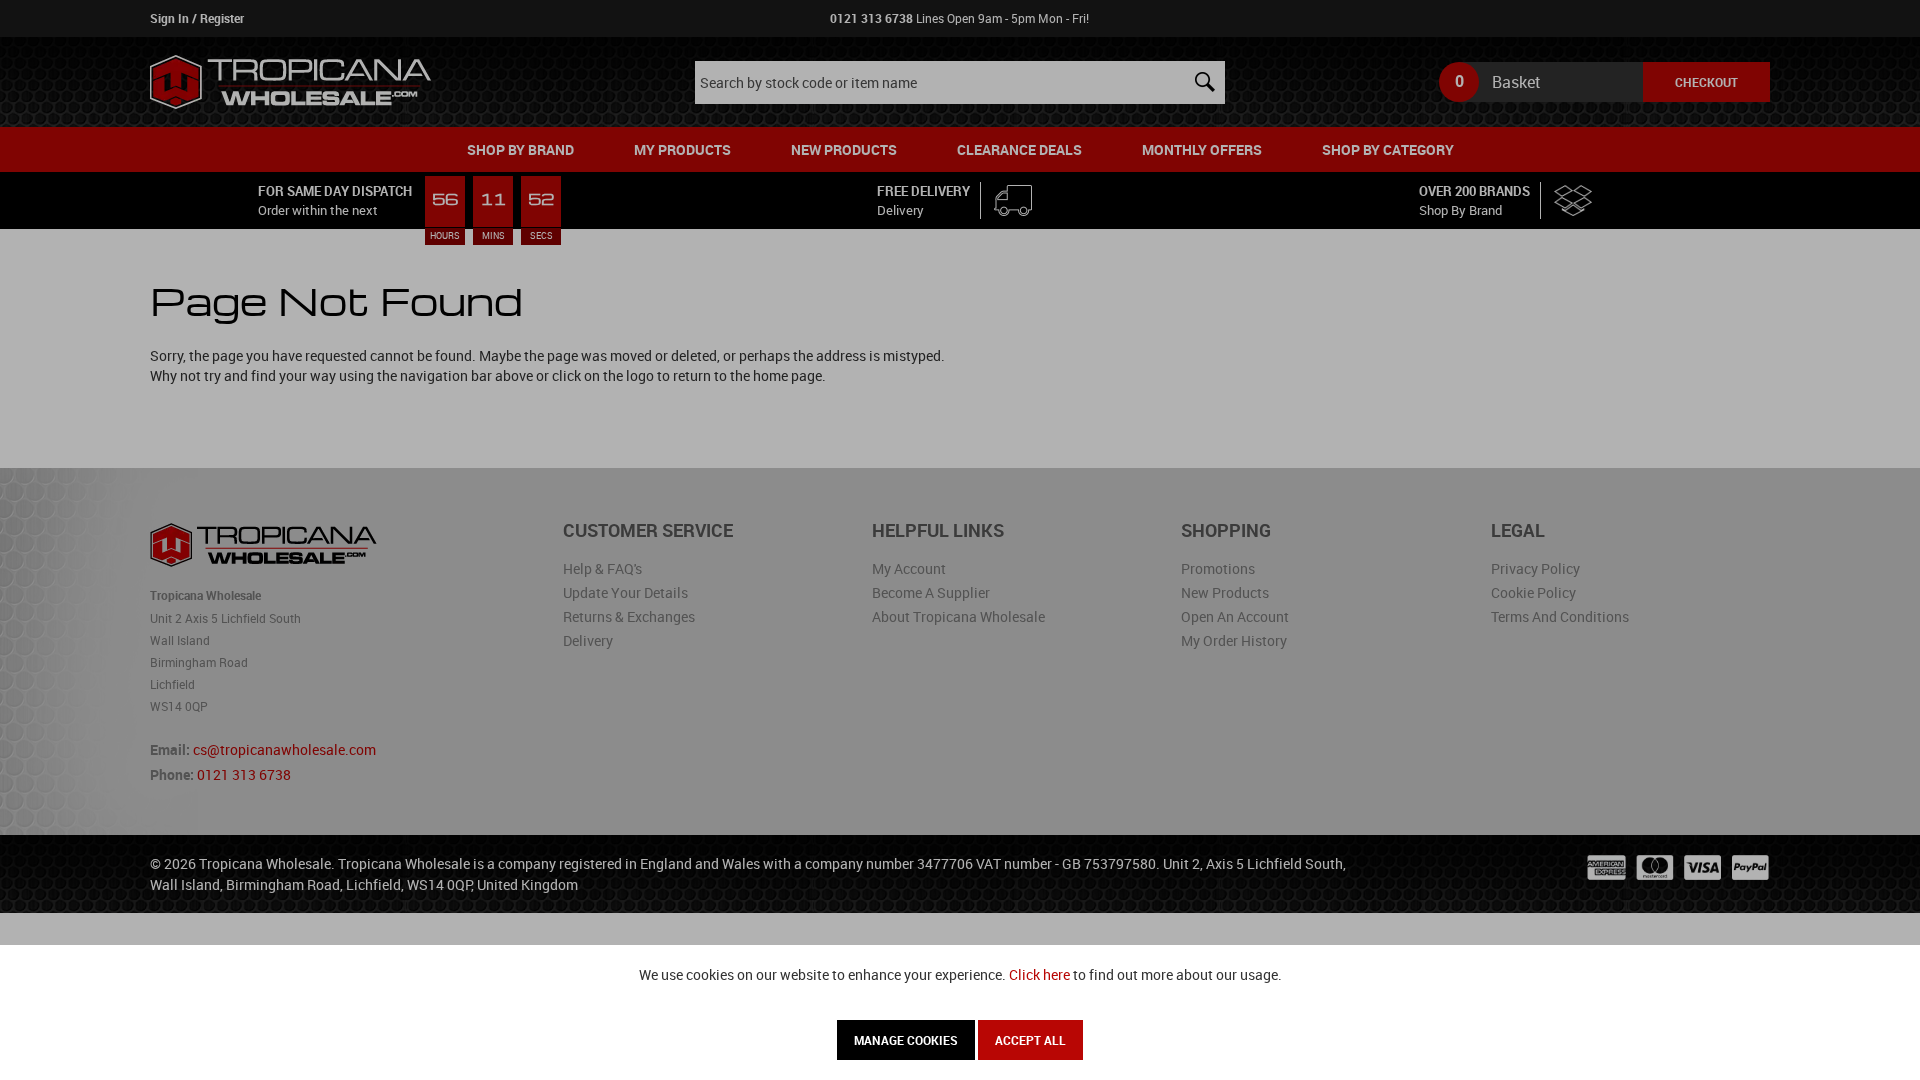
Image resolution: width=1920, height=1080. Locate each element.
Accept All (1030, 1040)
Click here (1039, 974)
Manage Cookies (906, 1040)
